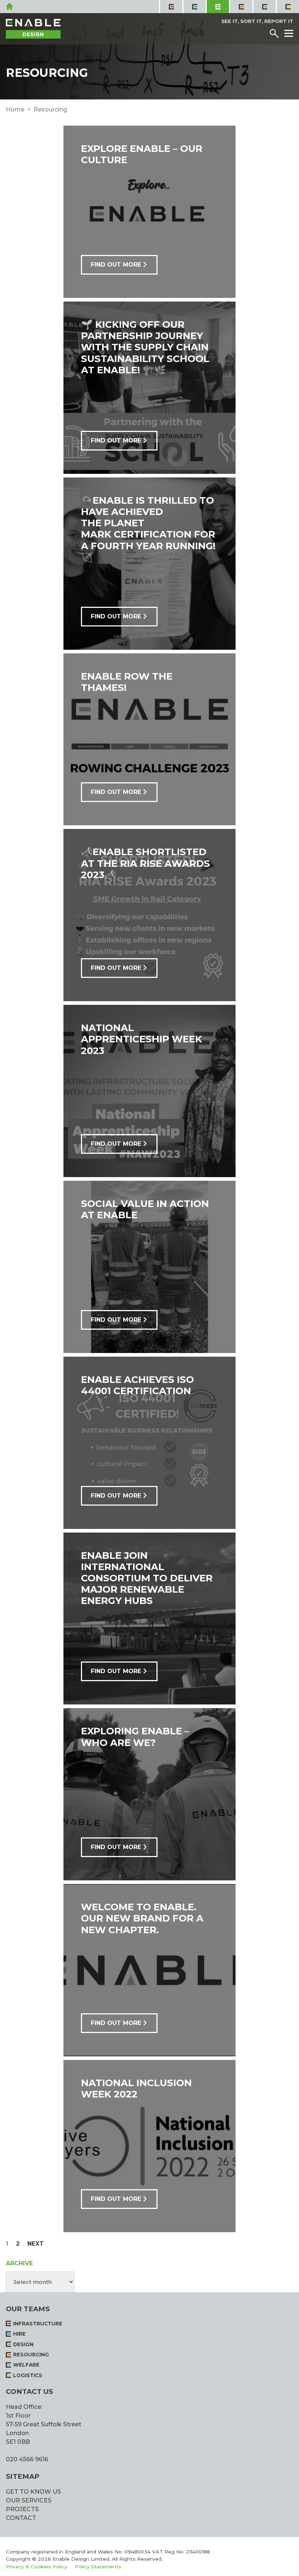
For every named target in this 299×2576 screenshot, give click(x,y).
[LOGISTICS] (287, 7)
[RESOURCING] (241, 7)
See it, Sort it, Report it (257, 21)
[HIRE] (194, 7)
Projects (22, 2509)
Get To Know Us (33, 2492)
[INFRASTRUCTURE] (171, 7)
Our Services (29, 2500)
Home (15, 109)
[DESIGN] (217, 7)
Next (36, 2243)
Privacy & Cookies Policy (37, 2567)
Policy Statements (98, 2567)
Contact (21, 2518)
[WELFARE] (264, 7)
